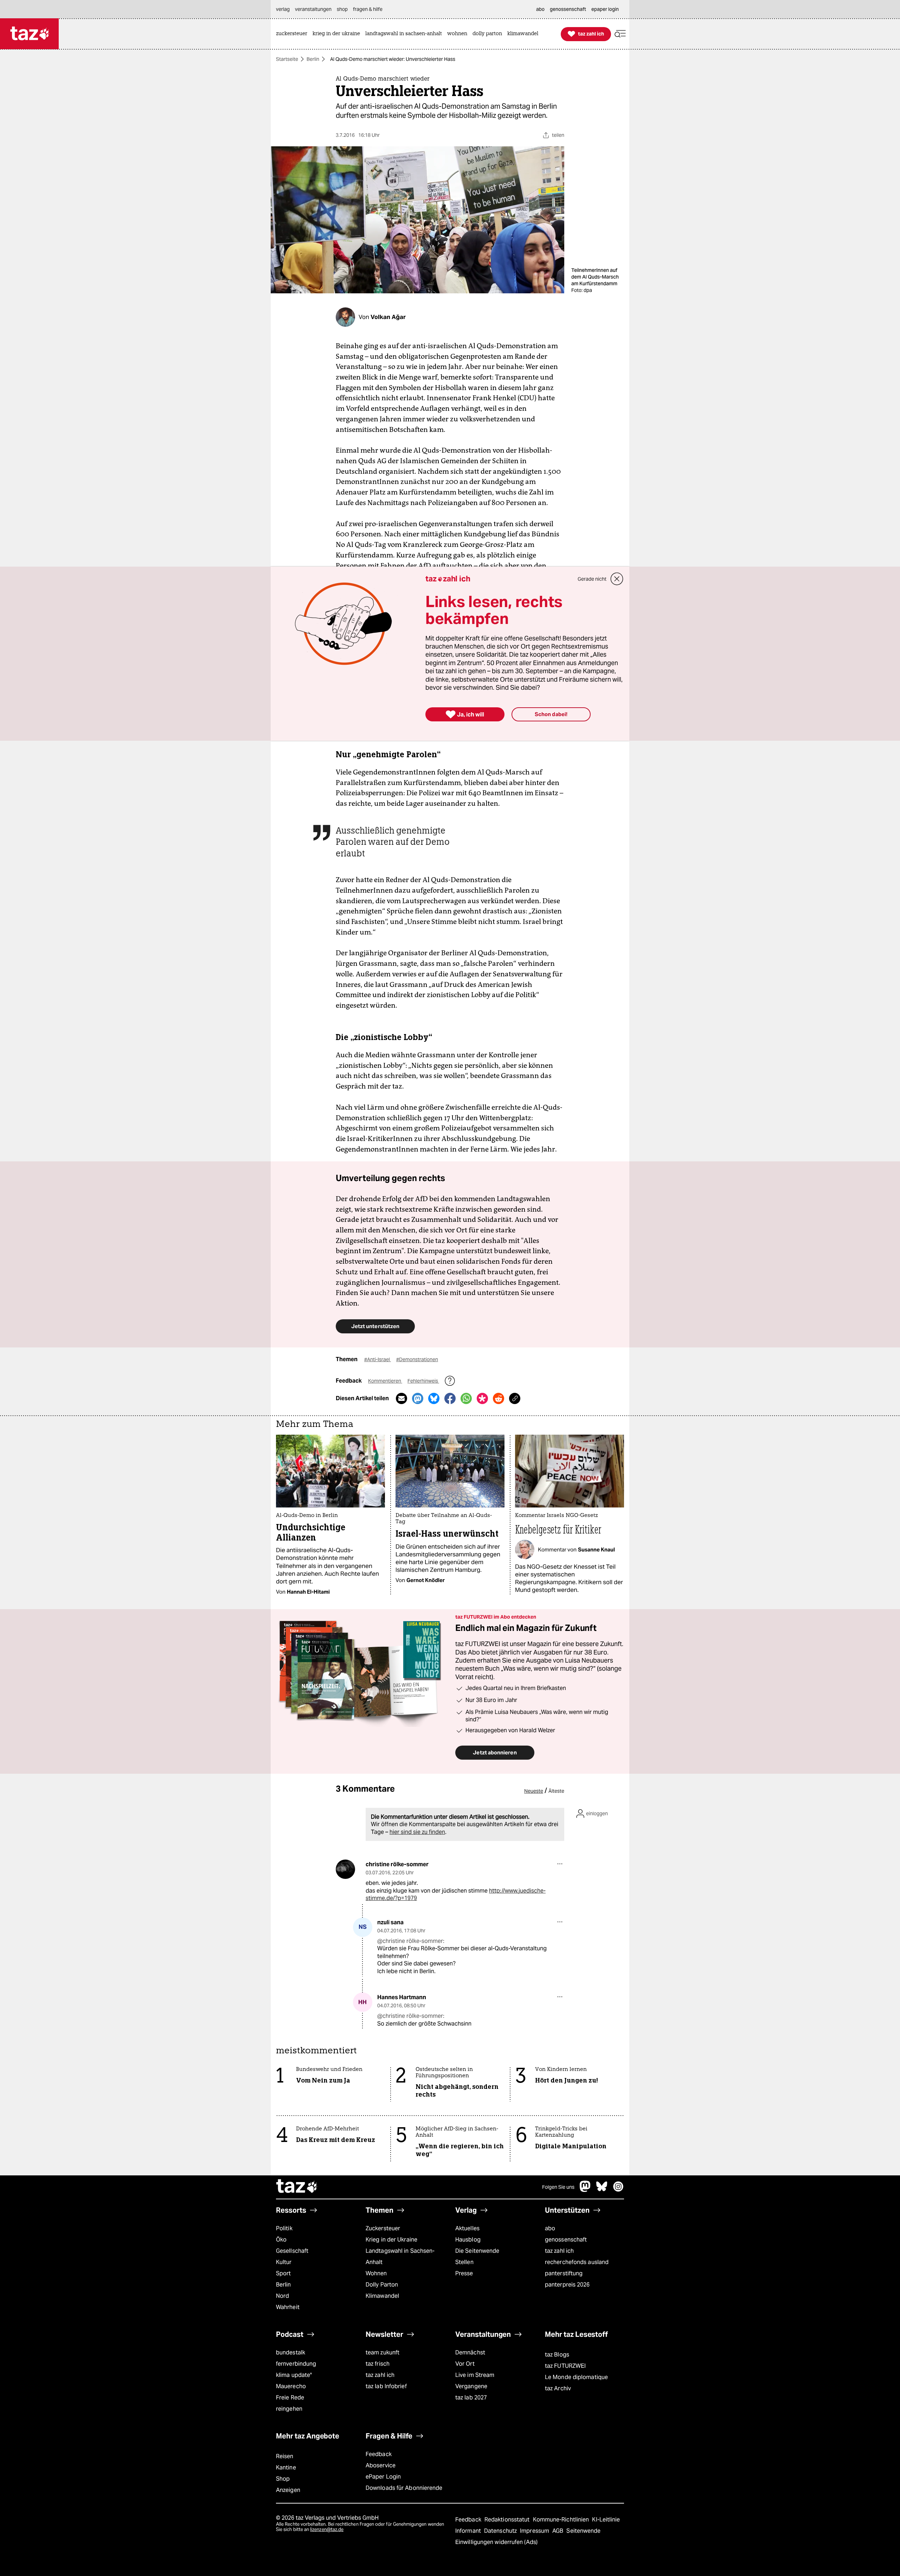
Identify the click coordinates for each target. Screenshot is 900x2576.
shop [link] (342, 9)
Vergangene (471, 2386)
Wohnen (376, 2273)
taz (297, 2187)
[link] (293, 34)
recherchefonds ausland (577, 2262)
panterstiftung (564, 2273)
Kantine (286, 2467)
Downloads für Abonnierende (404, 2488)
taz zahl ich (559, 2251)
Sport (283, 2273)
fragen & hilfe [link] (368, 9)
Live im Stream (475, 2375)
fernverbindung (296, 2364)
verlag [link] (283, 9)
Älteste (556, 1791)
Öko (281, 2240)
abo (550, 2228)
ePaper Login (383, 2477)
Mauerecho (291, 2386)
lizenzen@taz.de (327, 2529)
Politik (284, 2228)
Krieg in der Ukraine (391, 2240)
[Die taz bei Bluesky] (602, 2190)
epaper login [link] (605, 9)
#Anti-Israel (378, 1359)
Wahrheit (288, 2307)
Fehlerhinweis (423, 1381)
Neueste (534, 1791)
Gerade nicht (592, 579)
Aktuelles (467, 2228)
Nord (282, 2296)
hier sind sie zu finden (417, 1832)
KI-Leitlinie (606, 2520)
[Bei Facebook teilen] (450, 1398)
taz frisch (378, 2364)
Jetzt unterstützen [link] (375, 1326)
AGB (558, 2531)
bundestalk (291, 2352)
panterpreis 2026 (567, 2285)
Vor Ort (465, 2364)
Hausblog (468, 2240)
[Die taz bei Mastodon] (585, 2190)
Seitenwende (583, 2531)
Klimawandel (382, 2296)
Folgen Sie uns (558, 2187)
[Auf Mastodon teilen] (418, 1398)
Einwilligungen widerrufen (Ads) (496, 2542)
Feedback (379, 2454)
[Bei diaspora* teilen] (482, 1398)
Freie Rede (290, 2398)
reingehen (289, 2409)
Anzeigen (288, 2490)
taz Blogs (557, 2355)
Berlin (313, 59)
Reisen (285, 2456)
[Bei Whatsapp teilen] (466, 1398)
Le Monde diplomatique (576, 2377)
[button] (620, 34)
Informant (469, 2531)
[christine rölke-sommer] (345, 1869)
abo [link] (540, 9)
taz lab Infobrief (386, 2386)
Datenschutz (501, 2531)
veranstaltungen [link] (313, 9)
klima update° (294, 2375)
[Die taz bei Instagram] (618, 2190)
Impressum (535, 2531)
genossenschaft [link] (568, 9)
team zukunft (382, 2352)
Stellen (464, 2262)
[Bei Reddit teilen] (499, 1398)
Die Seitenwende (477, 2251)
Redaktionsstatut (508, 2520)
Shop (283, 2479)
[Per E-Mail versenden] (401, 1398)
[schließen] (617, 579)
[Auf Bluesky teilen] (434, 1398)
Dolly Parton (382, 2285)
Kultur (284, 2262)
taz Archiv (558, 2388)
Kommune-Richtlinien (562, 2520)
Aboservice (381, 2465)
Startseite (287, 59)
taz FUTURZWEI (565, 2366)
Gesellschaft (292, 2251)
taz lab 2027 (471, 2398)
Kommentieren (385, 1381)
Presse (464, 2273)
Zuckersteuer (383, 2228)
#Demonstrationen (417, 1359)
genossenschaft (566, 2240)
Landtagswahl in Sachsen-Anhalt (400, 2256)
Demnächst (470, 2352)
